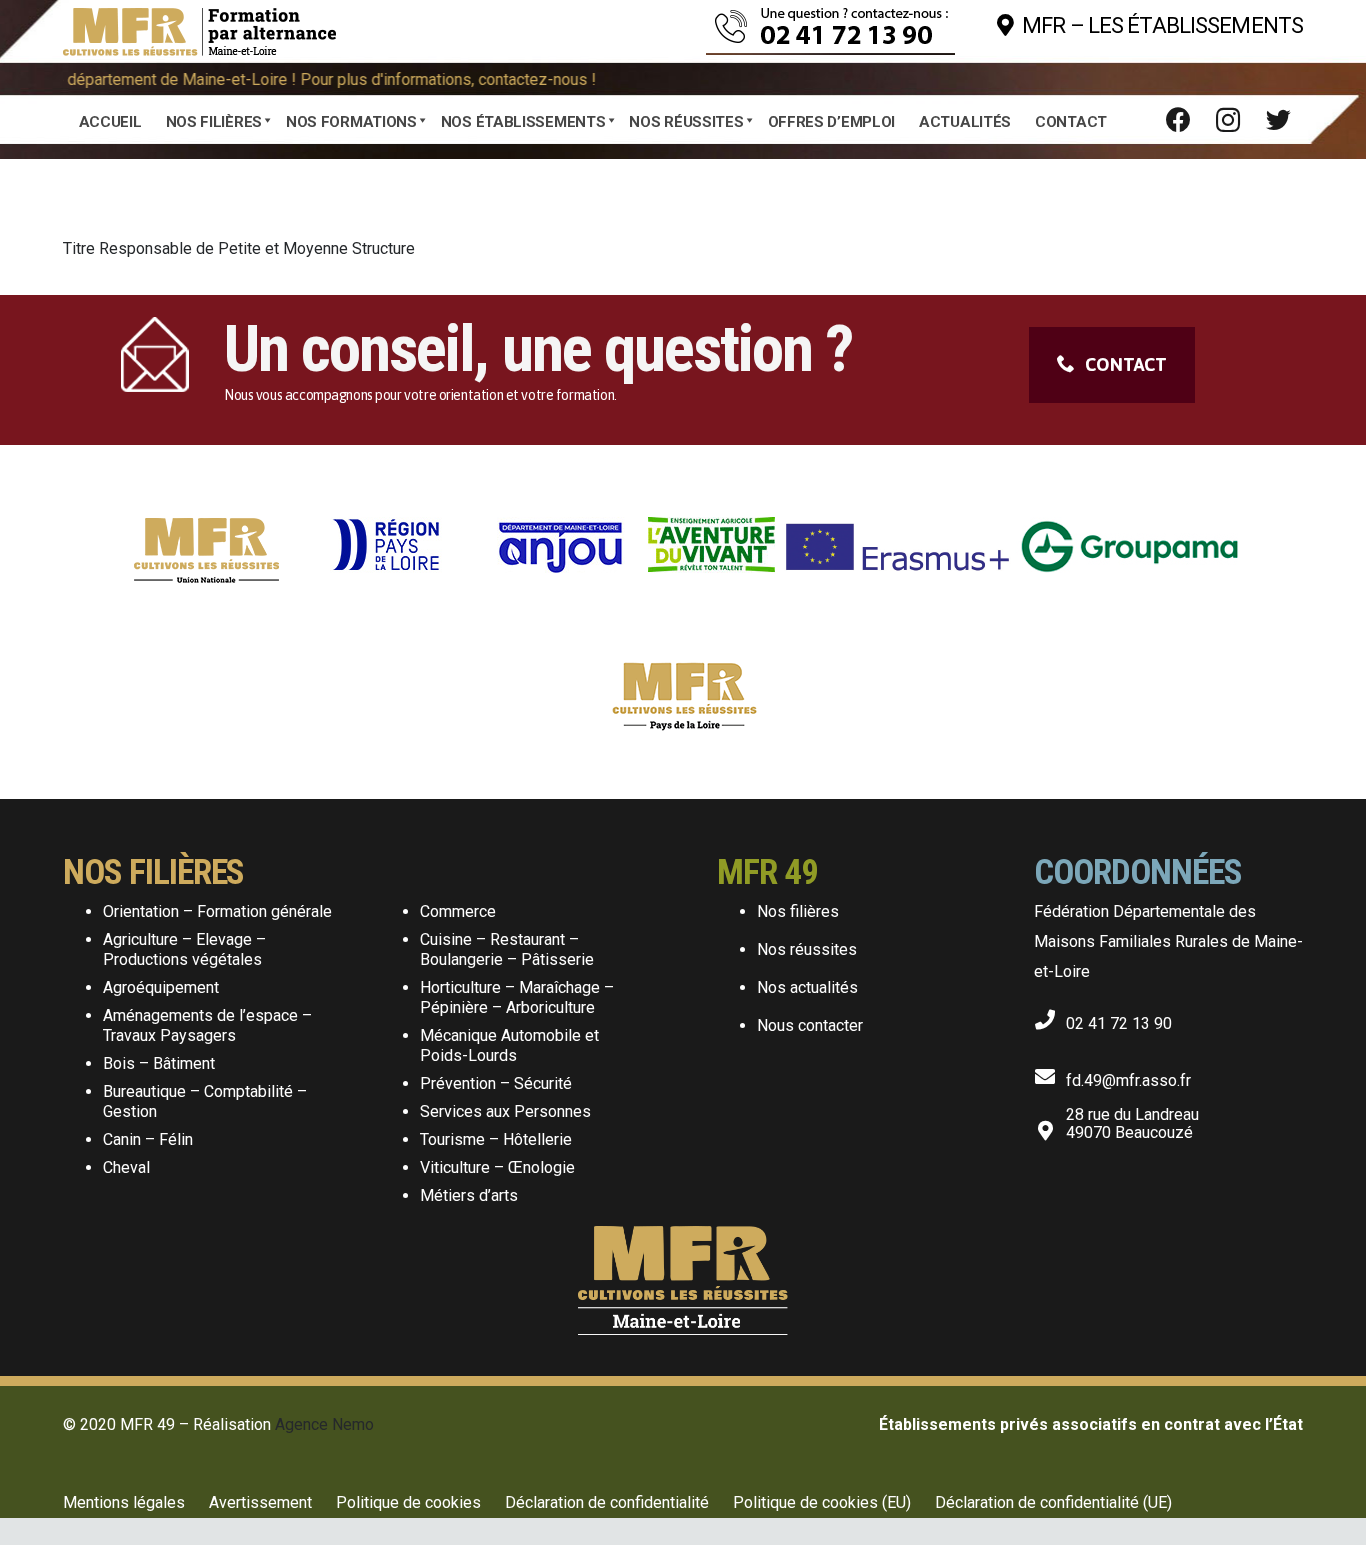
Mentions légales (124, 1502)
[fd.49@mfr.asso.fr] (1050, 1073)
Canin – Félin (148, 1139)
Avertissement (260, 1502)
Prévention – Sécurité (496, 1083)
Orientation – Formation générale (217, 911)
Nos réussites (807, 949)
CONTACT (1126, 364)
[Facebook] (1178, 120)
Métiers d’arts (469, 1195)
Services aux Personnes (505, 1111)
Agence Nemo (324, 1424)
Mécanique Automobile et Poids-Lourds (509, 1045)
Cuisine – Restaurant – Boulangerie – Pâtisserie (507, 949)
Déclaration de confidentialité (607, 1502)
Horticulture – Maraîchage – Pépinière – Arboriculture (517, 997)
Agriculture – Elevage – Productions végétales (184, 949)
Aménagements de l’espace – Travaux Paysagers (207, 1025)
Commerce (458, 911)
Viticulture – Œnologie (497, 1167)
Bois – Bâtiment (159, 1063)
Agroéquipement (161, 987)
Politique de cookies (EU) (822, 1502)
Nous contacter (810, 1025)
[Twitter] (1278, 120)
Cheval (126, 1167)
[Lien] (199, 25)
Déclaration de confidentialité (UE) (1053, 1502)
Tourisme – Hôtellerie (496, 1139)
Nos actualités (807, 987)
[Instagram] (1228, 120)
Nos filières (798, 911)
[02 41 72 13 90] (1050, 1016)
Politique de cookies (408, 1502)
